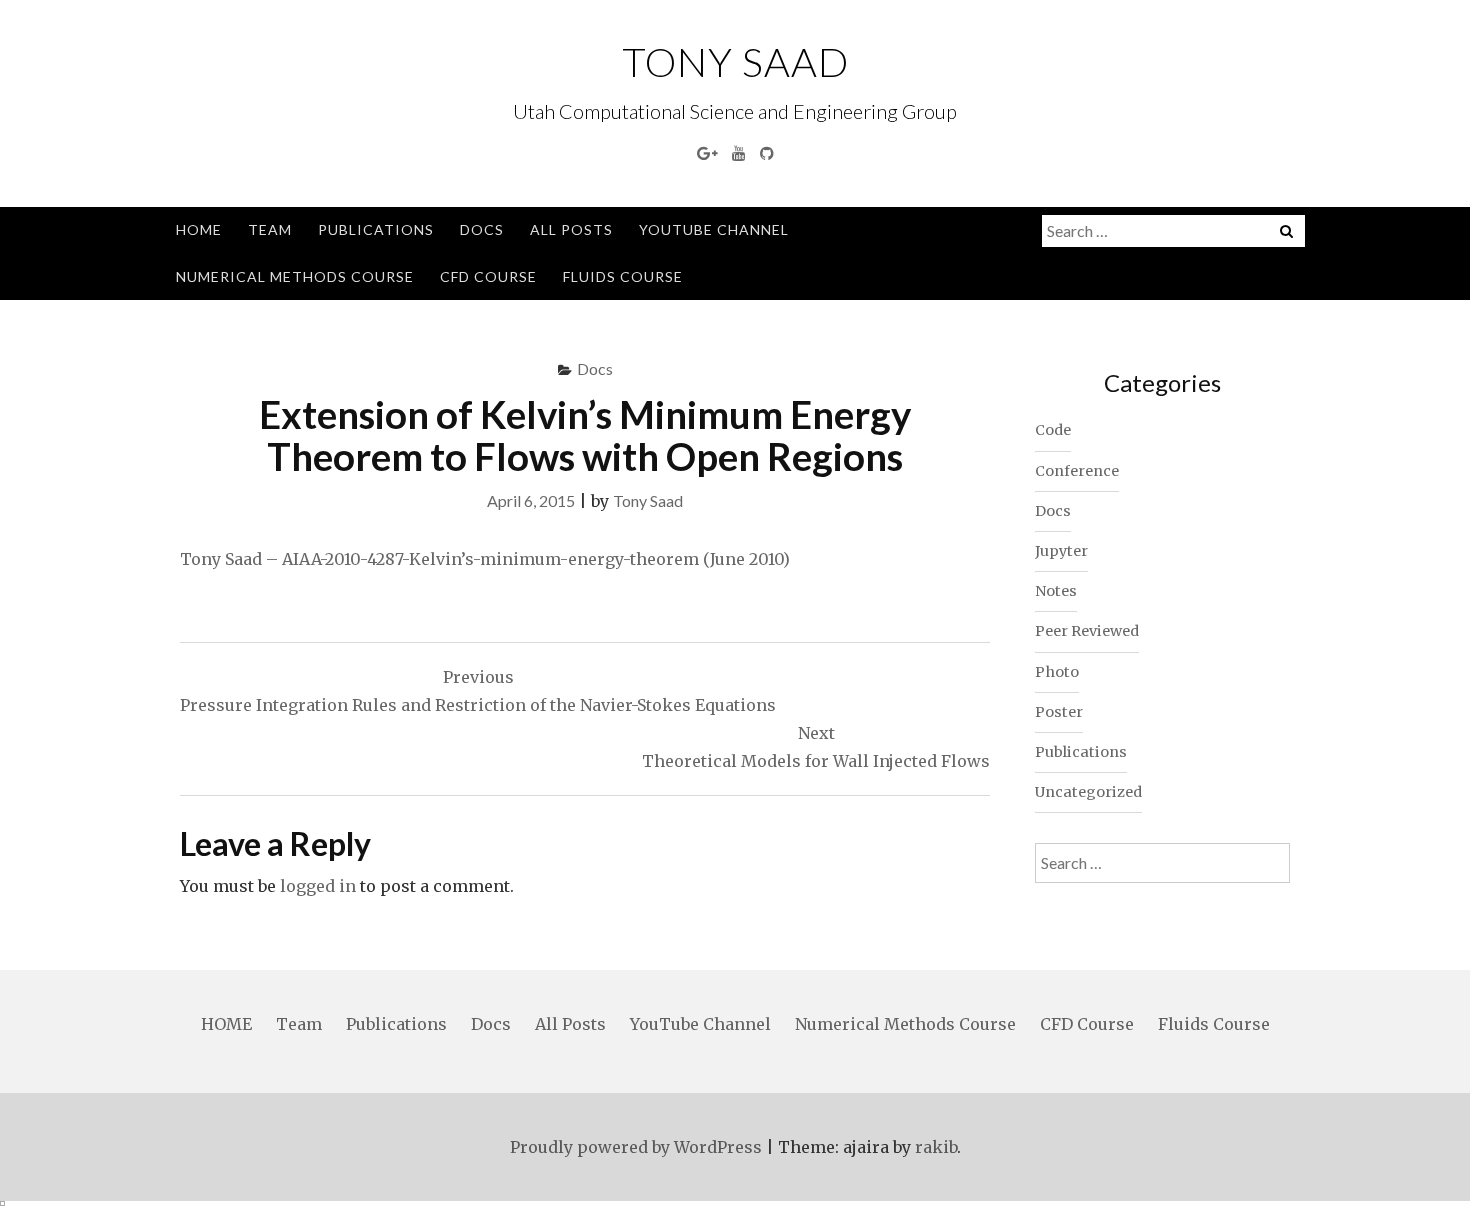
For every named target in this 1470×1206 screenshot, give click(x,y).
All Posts (571, 229)
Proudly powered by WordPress (636, 1147)
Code (1053, 430)
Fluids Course (623, 276)
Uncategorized (1088, 792)
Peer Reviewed (1087, 631)
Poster (1059, 712)
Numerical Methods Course (295, 276)
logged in (318, 886)
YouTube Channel (714, 229)
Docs (482, 229)
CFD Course (488, 276)
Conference (1077, 471)
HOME (199, 229)
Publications (376, 229)
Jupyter (1061, 551)
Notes (1056, 591)
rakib (936, 1147)
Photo (1057, 672)
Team (270, 229)
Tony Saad (735, 62)
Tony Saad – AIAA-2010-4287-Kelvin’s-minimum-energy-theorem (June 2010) (485, 559)
